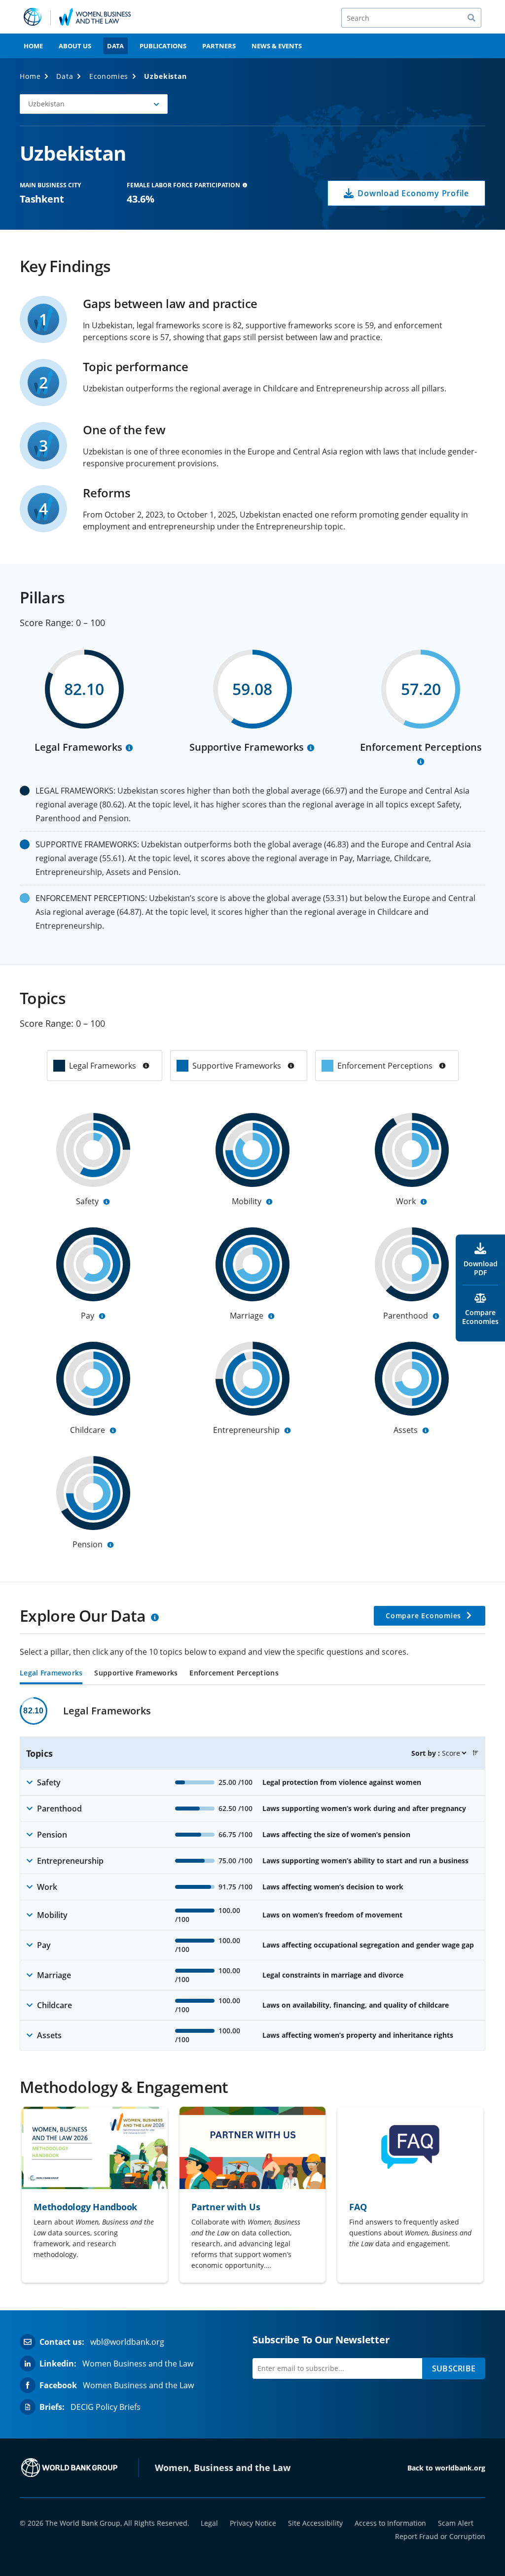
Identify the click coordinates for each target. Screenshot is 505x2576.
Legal (209, 2523)
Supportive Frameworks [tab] (136, 1673)
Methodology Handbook (85, 2207)
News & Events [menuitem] (277, 46)
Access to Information (390, 2523)
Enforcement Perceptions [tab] (234, 1673)
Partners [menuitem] (219, 46)
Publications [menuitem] (163, 46)
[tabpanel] (252, 1874)
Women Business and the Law (138, 2364)
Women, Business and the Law (223, 2468)
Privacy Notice (253, 2523)
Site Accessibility (315, 2523)
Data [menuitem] (115, 46)
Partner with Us (226, 2207)
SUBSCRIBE (454, 2368)
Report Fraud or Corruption (440, 2536)
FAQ (358, 2207)
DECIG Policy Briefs (106, 2407)
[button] (475, 1753)
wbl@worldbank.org (127, 2342)
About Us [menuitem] (75, 46)
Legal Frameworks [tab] (51, 1673)
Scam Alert (456, 2523)
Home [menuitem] (33, 46)
